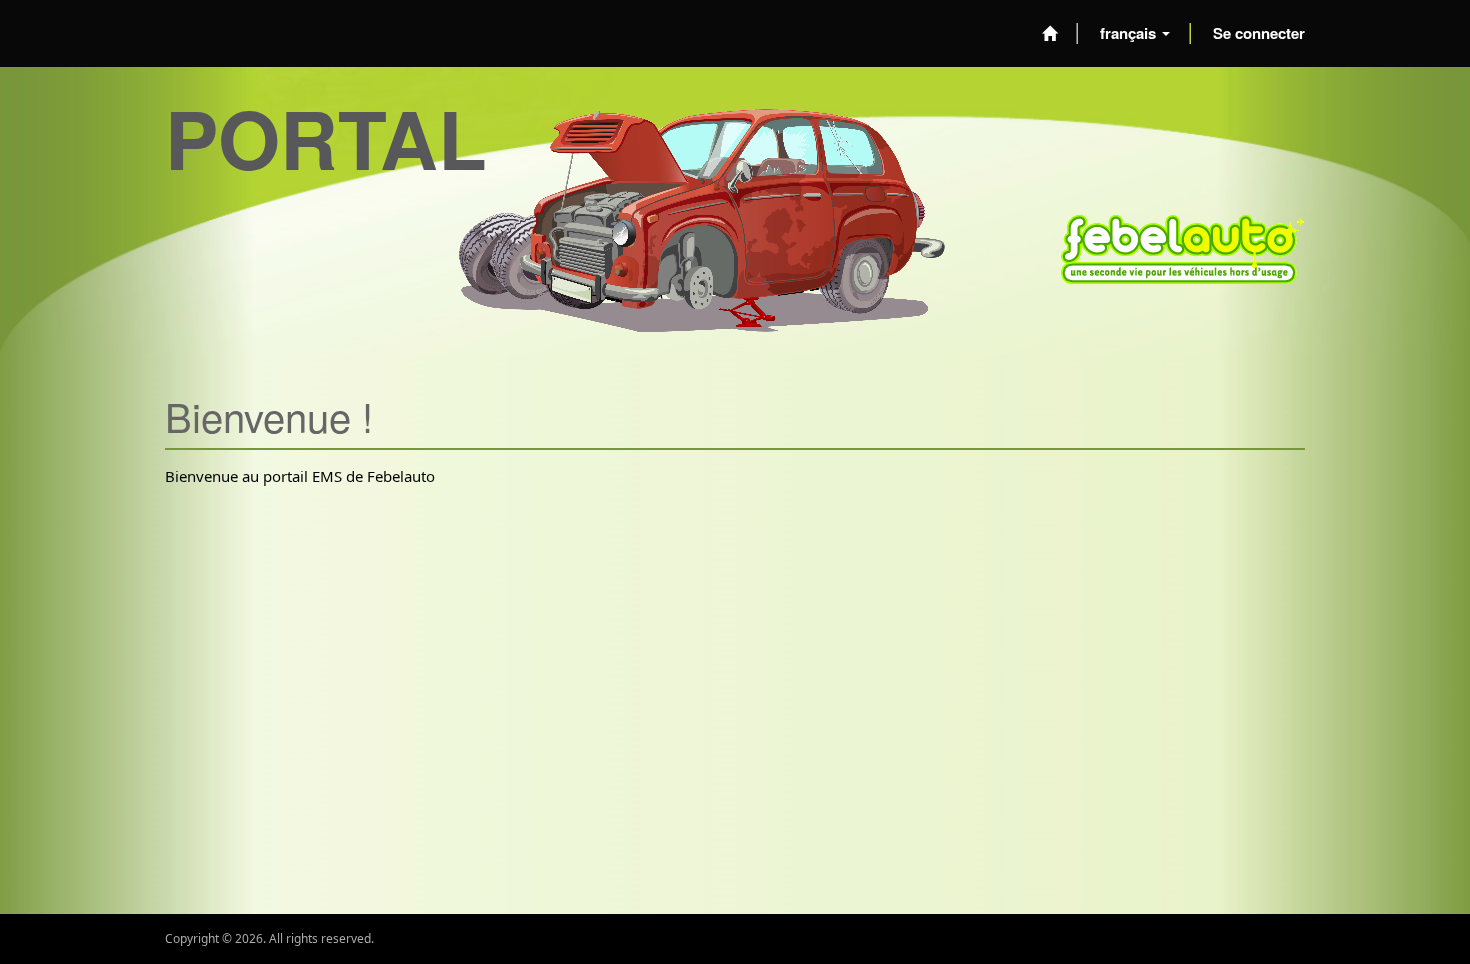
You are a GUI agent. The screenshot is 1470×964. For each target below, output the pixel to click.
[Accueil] (1049, 33)
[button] (1135, 33)
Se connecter (1259, 33)
